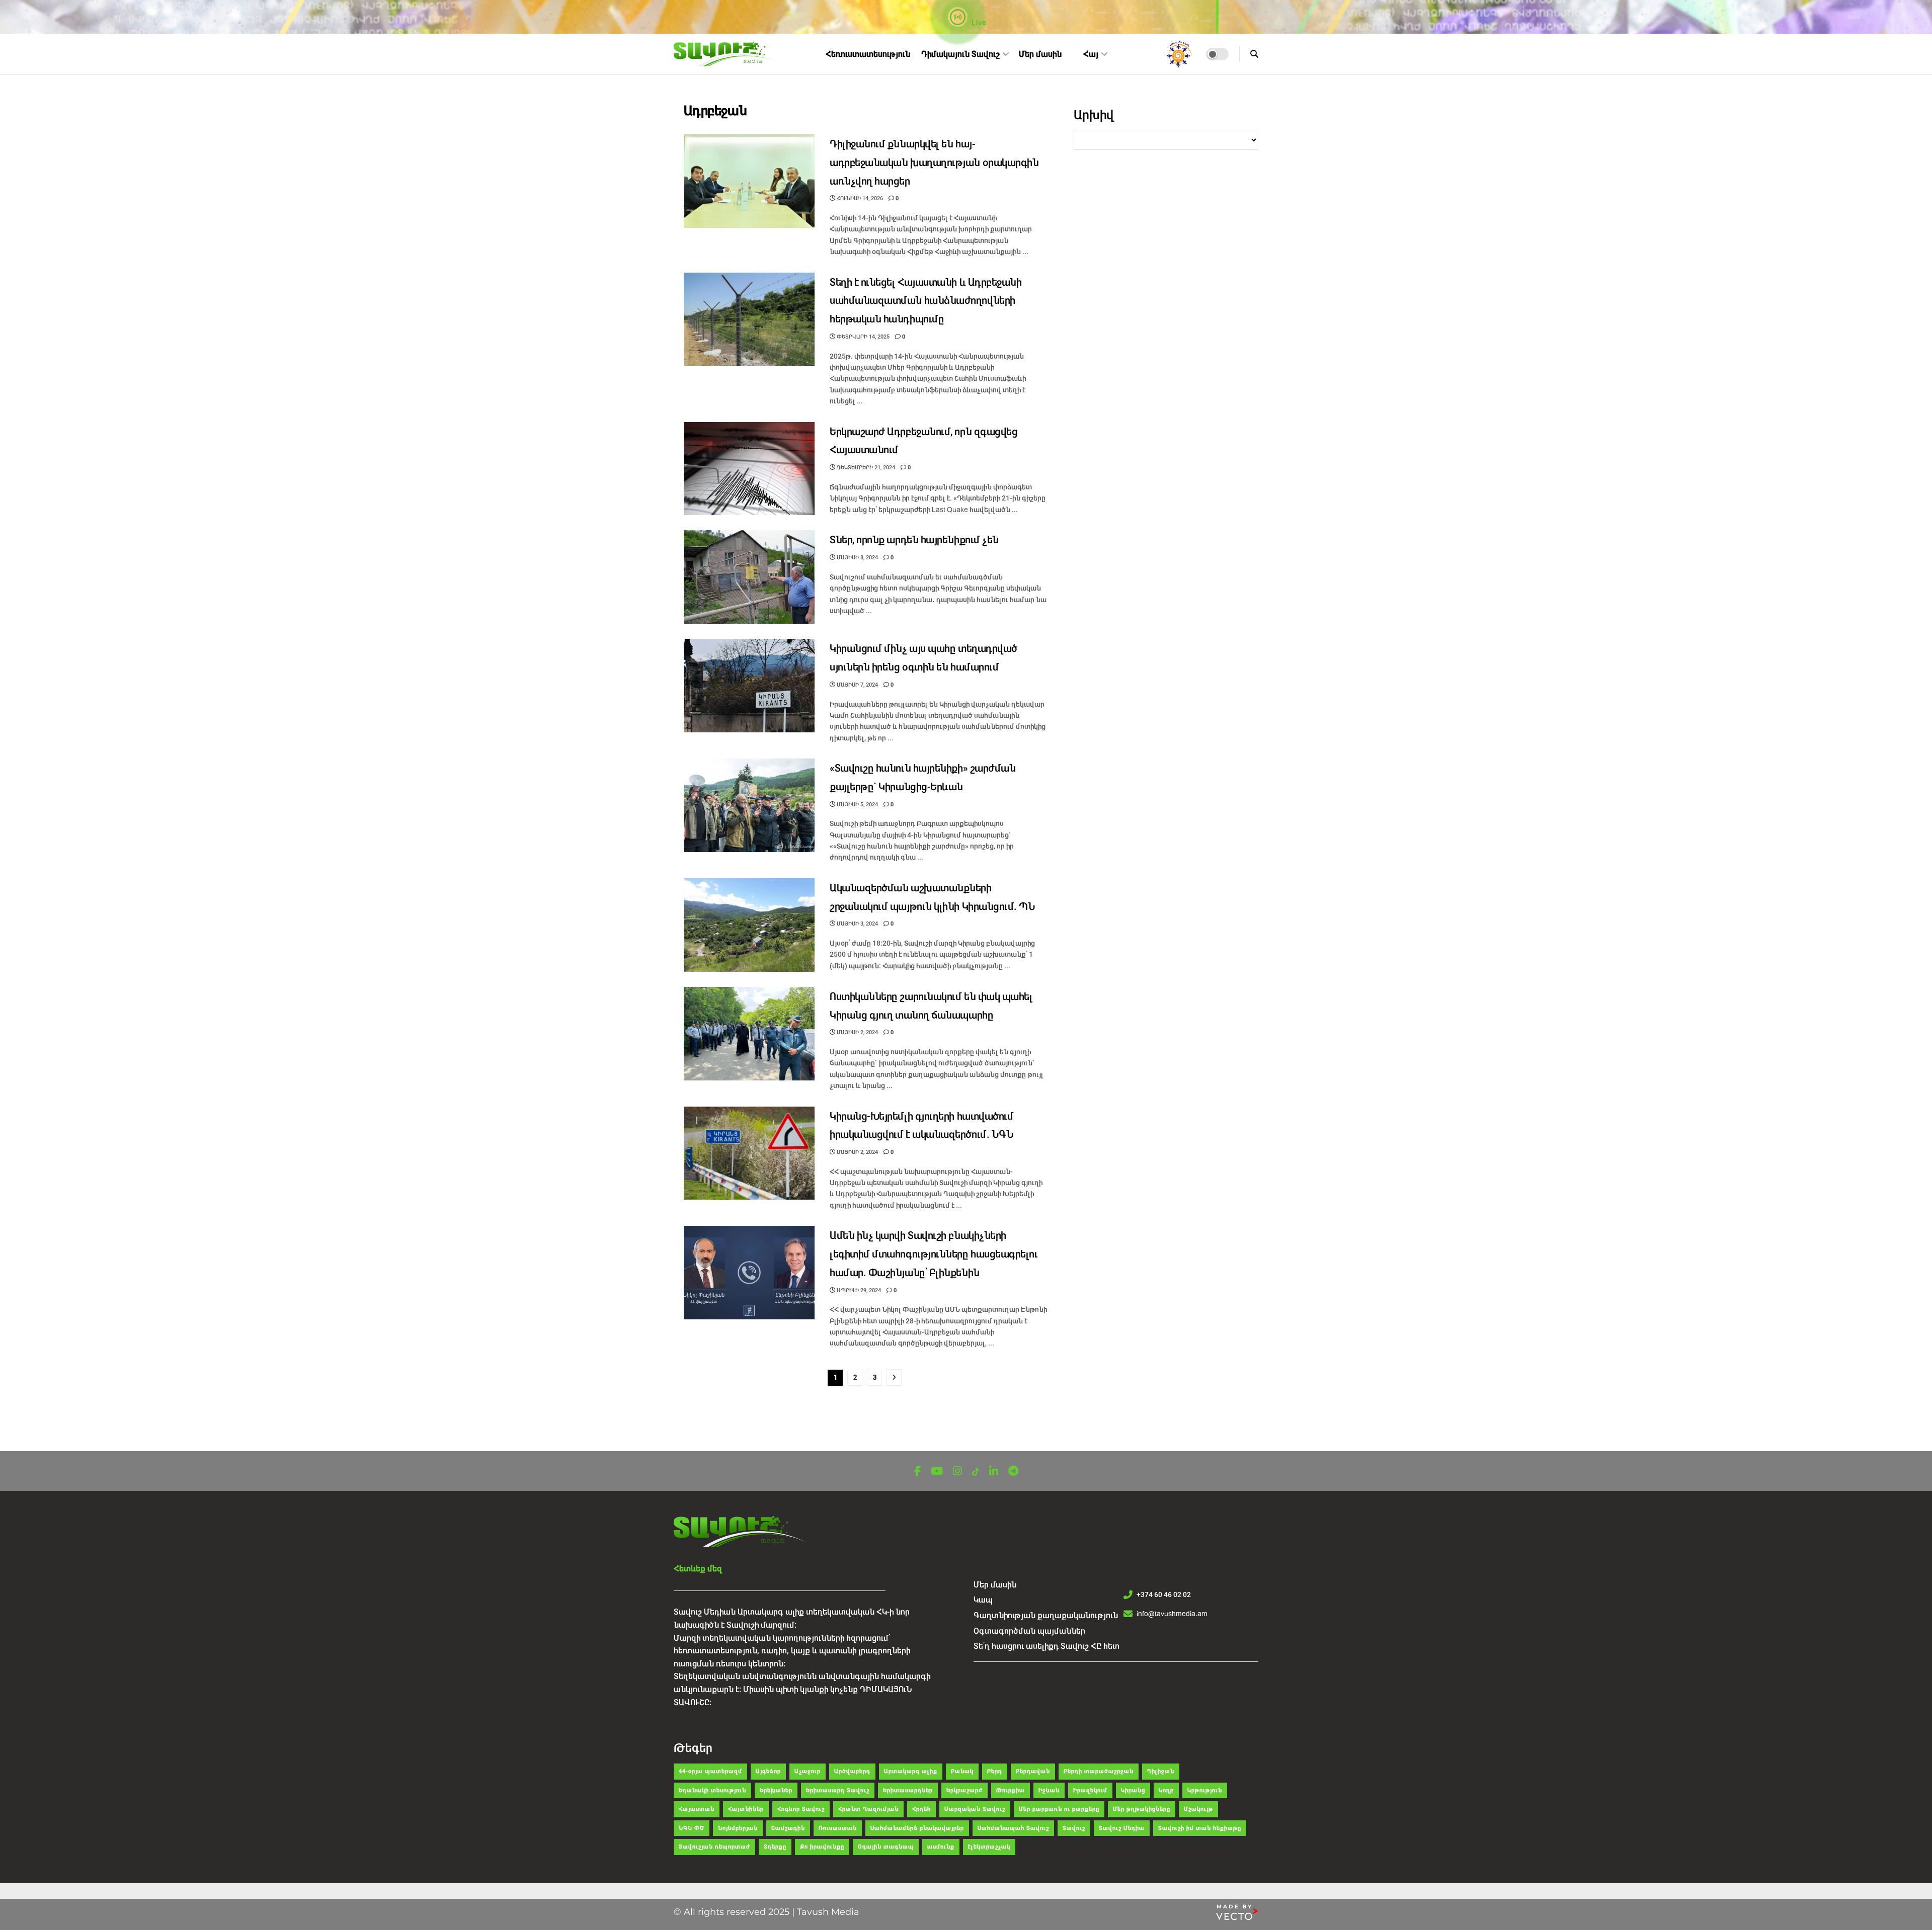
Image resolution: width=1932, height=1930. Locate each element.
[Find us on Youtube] (937, 1472)
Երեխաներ (776, 1790)
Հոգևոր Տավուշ (801, 1809)
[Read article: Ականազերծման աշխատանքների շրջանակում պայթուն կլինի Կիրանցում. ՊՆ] (749, 925)
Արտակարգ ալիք (911, 1771)
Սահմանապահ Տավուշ (1013, 1828)
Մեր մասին (1040, 54)
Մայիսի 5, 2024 (857, 805)
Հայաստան (697, 1809)
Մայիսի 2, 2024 (857, 1032)
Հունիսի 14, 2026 (859, 198)
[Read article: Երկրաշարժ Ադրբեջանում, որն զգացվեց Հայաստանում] (749, 469)
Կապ (983, 1600)
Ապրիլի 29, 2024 (858, 1290)
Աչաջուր (808, 1771)
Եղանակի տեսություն (712, 1790)
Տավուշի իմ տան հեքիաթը (1200, 1828)
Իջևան (1049, 1790)
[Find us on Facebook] (917, 1472)
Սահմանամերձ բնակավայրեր (917, 1828)
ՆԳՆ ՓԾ (692, 1828)
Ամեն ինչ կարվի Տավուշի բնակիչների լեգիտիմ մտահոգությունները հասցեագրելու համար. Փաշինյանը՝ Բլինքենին (934, 1254)
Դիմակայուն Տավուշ (960, 54)
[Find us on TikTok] (976, 1472)
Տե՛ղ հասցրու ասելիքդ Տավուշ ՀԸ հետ (1046, 1646)
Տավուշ (1074, 1828)
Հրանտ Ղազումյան (868, 1809)
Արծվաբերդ (852, 1771)
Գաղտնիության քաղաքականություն (1046, 1615)
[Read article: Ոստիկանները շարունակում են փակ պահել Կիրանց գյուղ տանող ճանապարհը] (749, 1034)
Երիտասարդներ (908, 1790)
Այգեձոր (768, 1771)
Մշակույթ (1198, 1809)
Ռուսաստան (838, 1828)
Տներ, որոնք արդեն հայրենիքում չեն (914, 540)
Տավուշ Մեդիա (1122, 1828)
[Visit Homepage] (727, 54)
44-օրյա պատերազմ (710, 1771)
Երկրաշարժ (964, 1790)
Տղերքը (775, 1847)
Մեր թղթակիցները (1142, 1809)
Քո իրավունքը (822, 1847)
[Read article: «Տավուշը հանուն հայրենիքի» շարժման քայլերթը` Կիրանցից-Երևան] (749, 805)
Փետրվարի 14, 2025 (862, 337)
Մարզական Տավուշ (975, 1809)
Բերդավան (1033, 1771)
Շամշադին (788, 1828)
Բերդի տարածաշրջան (1099, 1771)
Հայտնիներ (746, 1809)
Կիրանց (1133, 1790)
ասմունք (941, 1847)
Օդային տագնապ (886, 1847)
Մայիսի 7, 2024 (857, 685)
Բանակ (962, 1771)
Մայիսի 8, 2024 (857, 558)
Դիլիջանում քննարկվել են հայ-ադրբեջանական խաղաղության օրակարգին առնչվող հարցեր (934, 163)
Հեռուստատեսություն (868, 54)
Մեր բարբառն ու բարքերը (1059, 1809)
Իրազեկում (1090, 1790)
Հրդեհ (921, 1809)
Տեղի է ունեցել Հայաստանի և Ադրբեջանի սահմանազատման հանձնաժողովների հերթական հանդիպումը (925, 301)
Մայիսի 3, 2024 (857, 924)
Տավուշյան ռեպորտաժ (714, 1847)
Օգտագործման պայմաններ (1029, 1631)
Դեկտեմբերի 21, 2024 (865, 468)
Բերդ (995, 1771)
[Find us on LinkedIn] (994, 1472)
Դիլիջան (1161, 1771)
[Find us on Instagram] (957, 1472)
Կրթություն (1205, 1790)
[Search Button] (1254, 54)
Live (978, 23)
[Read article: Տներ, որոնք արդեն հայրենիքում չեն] (749, 577)
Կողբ (1166, 1790)
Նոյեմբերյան (738, 1828)
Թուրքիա (1011, 1790)
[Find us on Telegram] (1013, 1472)
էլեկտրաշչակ (989, 1847)
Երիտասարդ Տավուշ (838, 1790)
